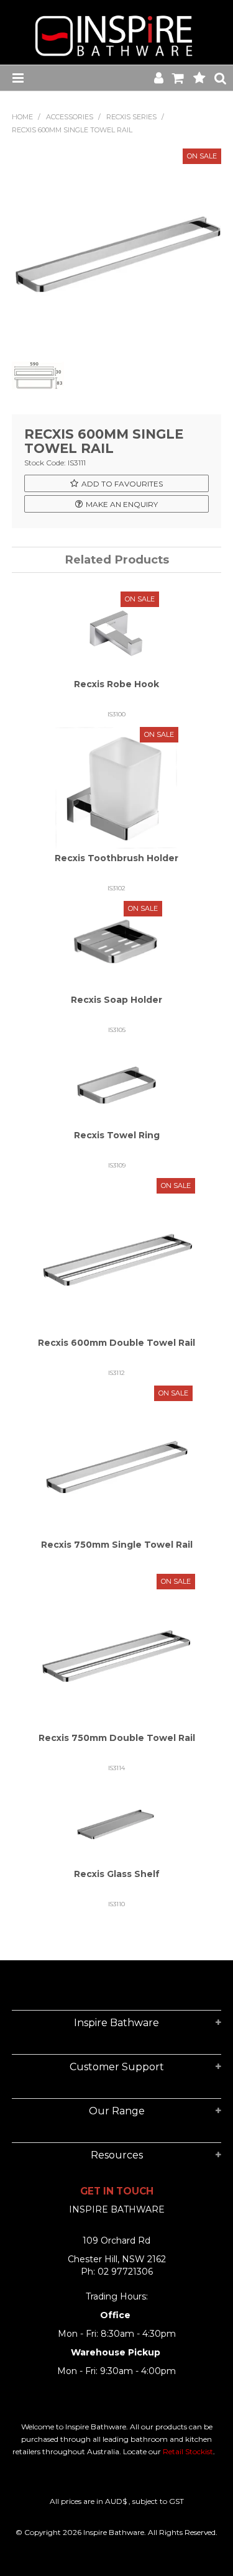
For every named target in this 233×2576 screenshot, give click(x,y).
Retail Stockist (188, 2451)
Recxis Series (131, 117)
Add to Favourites (122, 484)
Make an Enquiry (122, 504)
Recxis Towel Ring (117, 1135)
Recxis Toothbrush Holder (116, 858)
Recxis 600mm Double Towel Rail (116, 1343)
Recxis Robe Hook (116, 684)
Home (22, 117)
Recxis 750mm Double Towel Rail (117, 1738)
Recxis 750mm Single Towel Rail (117, 1545)
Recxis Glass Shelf (117, 1874)
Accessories (70, 117)
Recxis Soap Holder (116, 1000)
